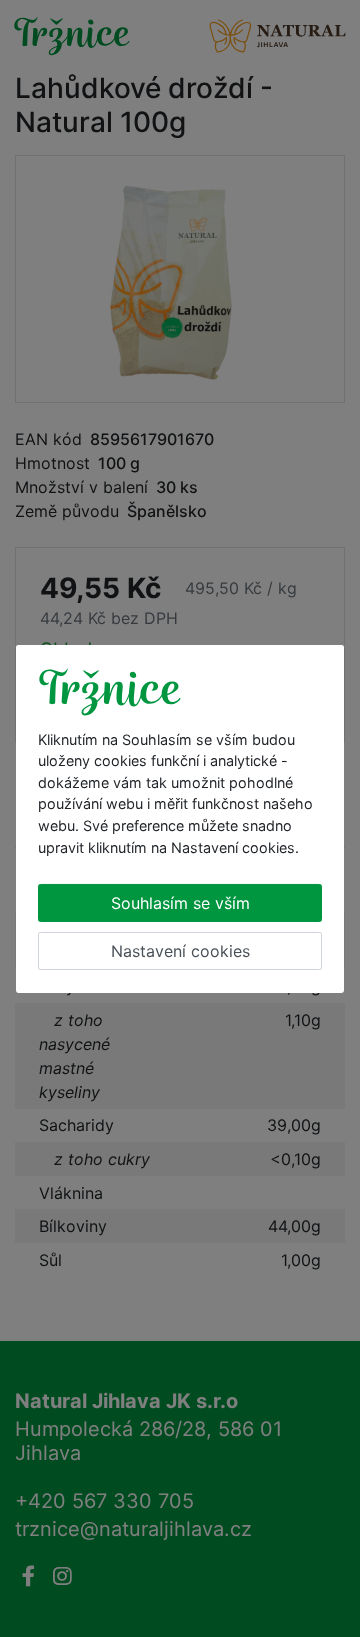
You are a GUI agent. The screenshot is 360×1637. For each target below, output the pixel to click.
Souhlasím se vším (180, 903)
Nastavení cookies (180, 951)
